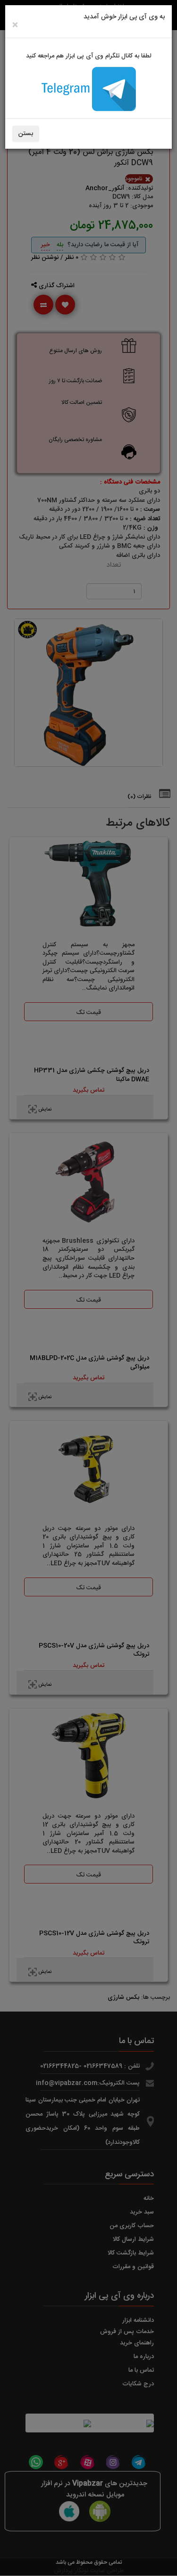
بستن (26, 134)
